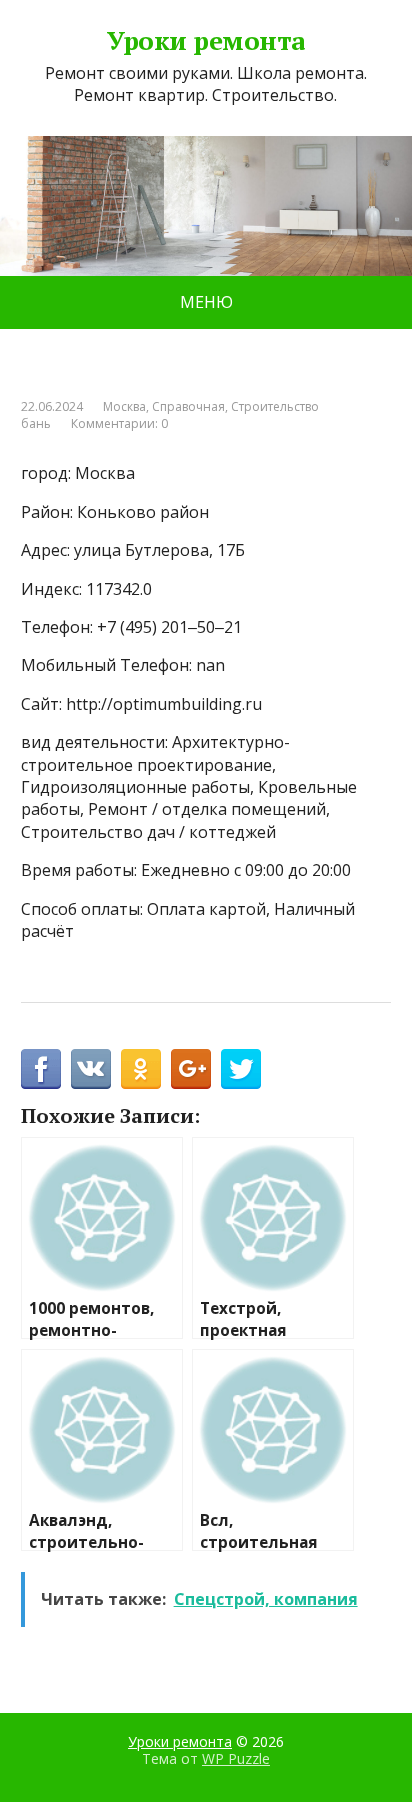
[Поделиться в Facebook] (41, 1069)
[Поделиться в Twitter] (241, 1069)
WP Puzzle (236, 1758)
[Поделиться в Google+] (191, 1069)
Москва (124, 406)
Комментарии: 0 (119, 423)
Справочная (188, 406)
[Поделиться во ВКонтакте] (91, 1069)
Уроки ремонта (205, 41)
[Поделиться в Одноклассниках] (141, 1069)
